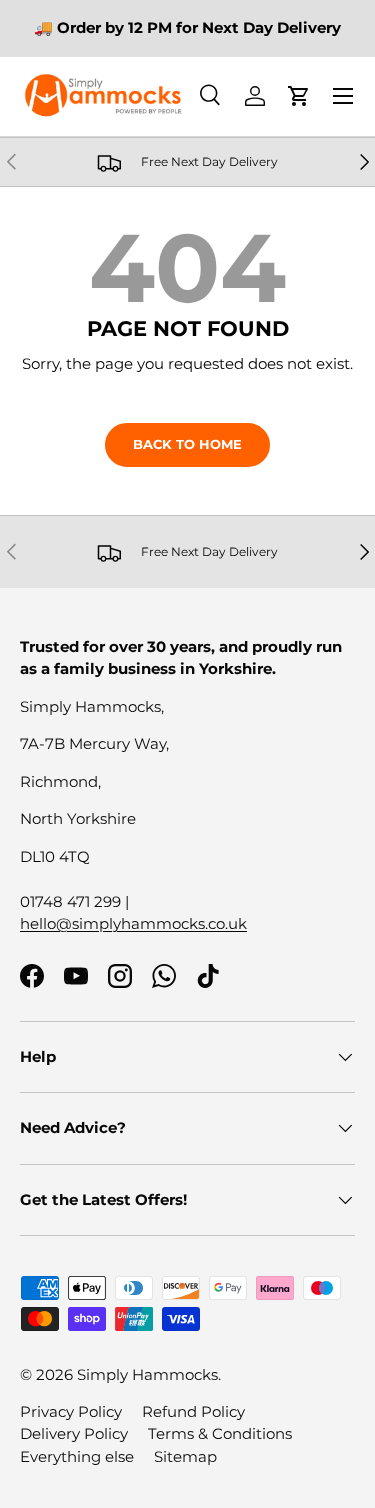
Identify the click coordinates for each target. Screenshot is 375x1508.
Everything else (77, 1456)
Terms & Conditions (220, 1433)
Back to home (187, 444)
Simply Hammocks (147, 1374)
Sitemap (185, 1456)
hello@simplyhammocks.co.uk (133, 923)
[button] (299, 96)
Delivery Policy (74, 1433)
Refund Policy (193, 1411)
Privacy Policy (71, 1411)
